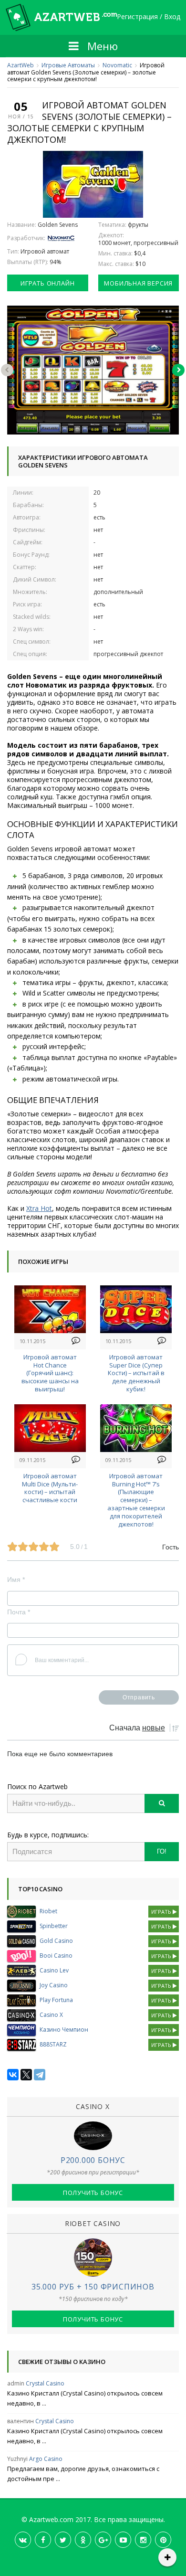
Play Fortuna (56, 2000)
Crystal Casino (45, 2383)
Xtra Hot (39, 1208)
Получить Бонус (93, 2193)
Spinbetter (54, 1926)
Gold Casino (56, 1941)
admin (16, 2383)
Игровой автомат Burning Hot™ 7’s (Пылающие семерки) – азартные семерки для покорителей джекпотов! (136, 1500)
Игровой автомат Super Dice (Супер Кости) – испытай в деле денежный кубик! (136, 1373)
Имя (16, 1580)
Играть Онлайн (47, 283)
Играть (162, 1912)
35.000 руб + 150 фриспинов (93, 2287)
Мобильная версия (138, 283)
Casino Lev (54, 1970)
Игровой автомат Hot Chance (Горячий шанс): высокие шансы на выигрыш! (50, 1373)
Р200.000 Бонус (93, 2160)
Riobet (48, 1911)
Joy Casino (54, 1985)
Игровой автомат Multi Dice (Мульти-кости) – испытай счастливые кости (50, 1488)
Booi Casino (56, 1956)
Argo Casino (46, 2459)
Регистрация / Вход (149, 17)
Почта (19, 1612)
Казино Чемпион (64, 2030)
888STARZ (53, 2044)
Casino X (51, 2015)
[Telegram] (40, 2075)
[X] (26, 2075)
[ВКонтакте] (13, 2075)
